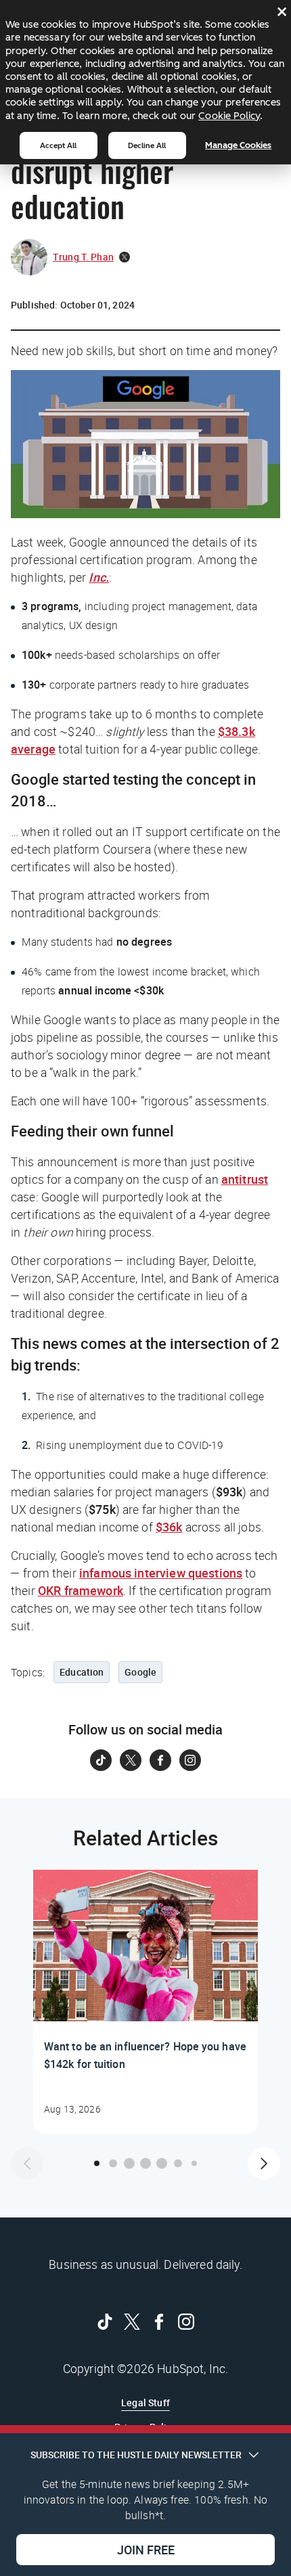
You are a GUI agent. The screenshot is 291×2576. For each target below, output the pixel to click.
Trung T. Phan (83, 257)
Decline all (147, 145)
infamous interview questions (161, 1573)
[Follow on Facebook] (160, 1760)
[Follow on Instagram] (190, 1760)
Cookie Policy (229, 116)
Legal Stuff (145, 2402)
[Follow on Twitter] (131, 1760)
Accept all (58, 145)
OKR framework (81, 1590)
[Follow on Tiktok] (101, 1760)
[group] (145, 2002)
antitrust (245, 1179)
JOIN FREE (146, 2550)
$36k (169, 1527)
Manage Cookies (238, 145)
